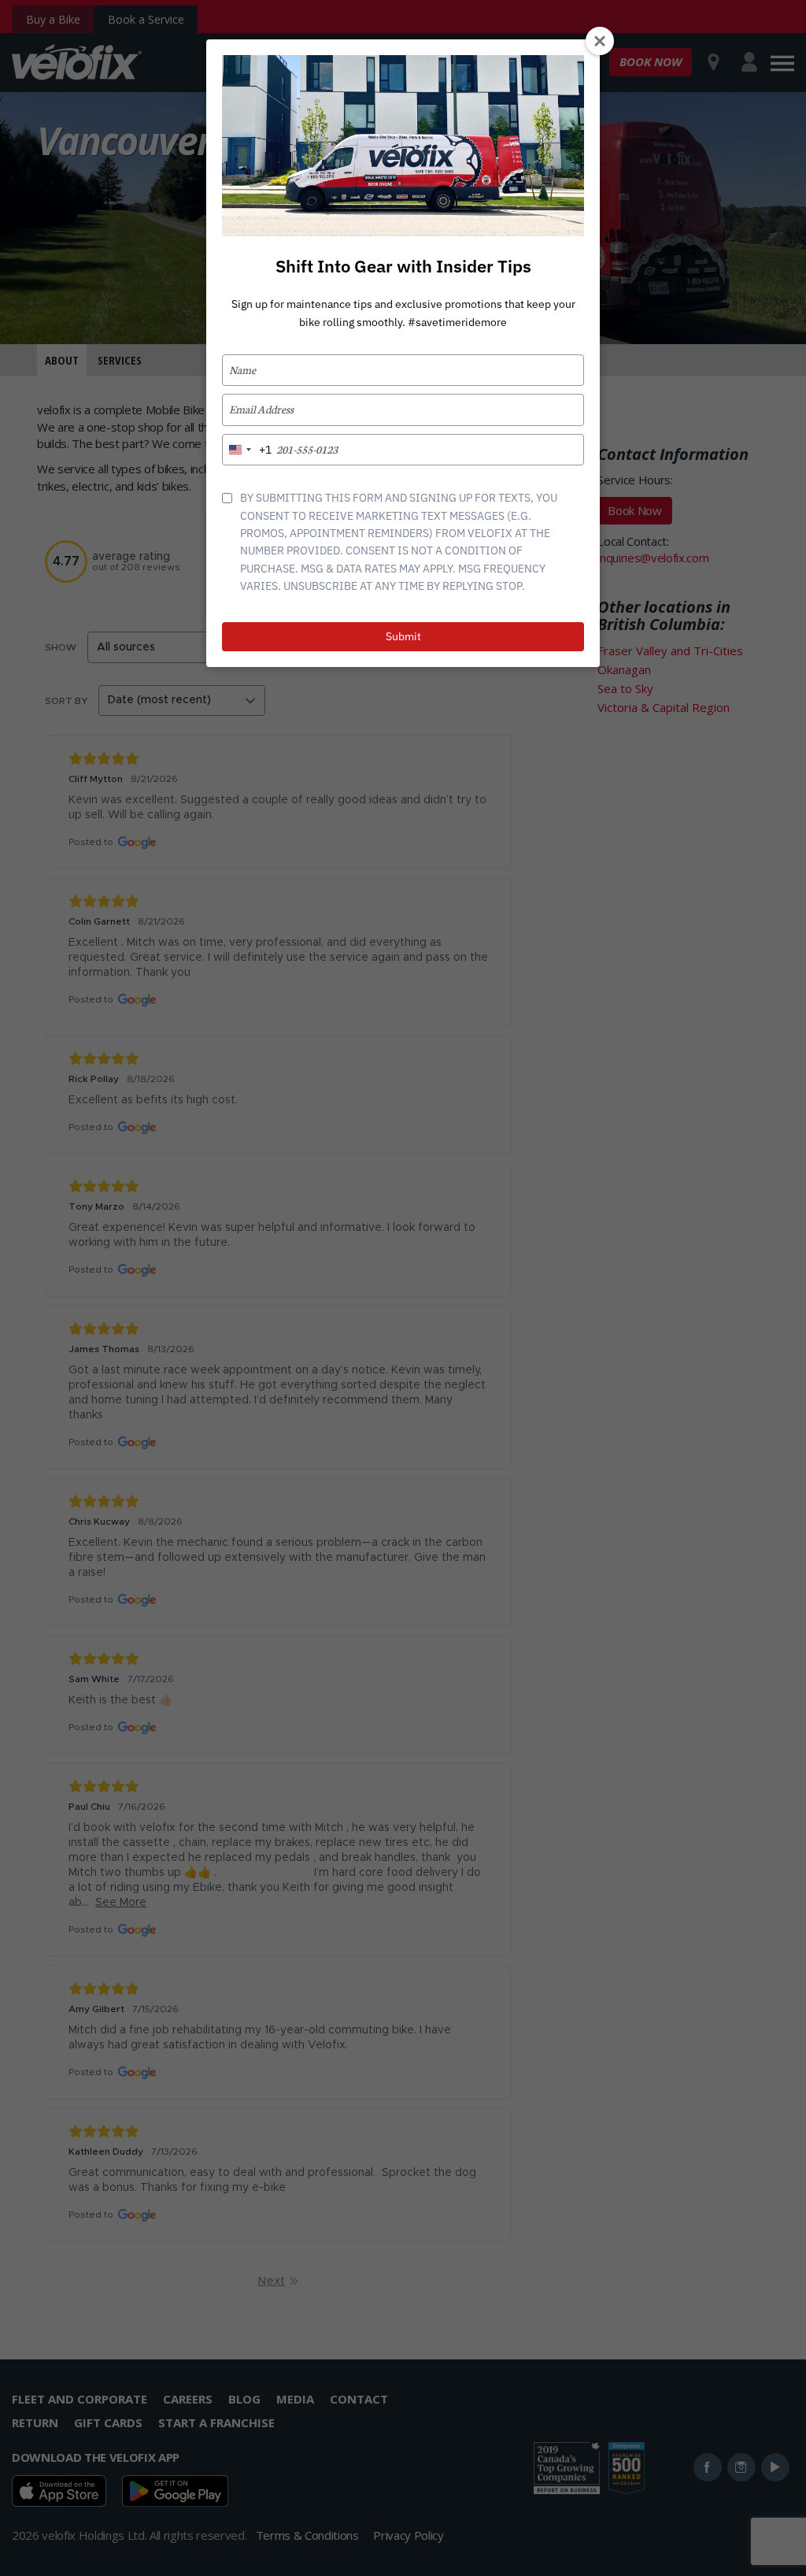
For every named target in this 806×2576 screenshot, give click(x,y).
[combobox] (247, 450)
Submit (403, 636)
